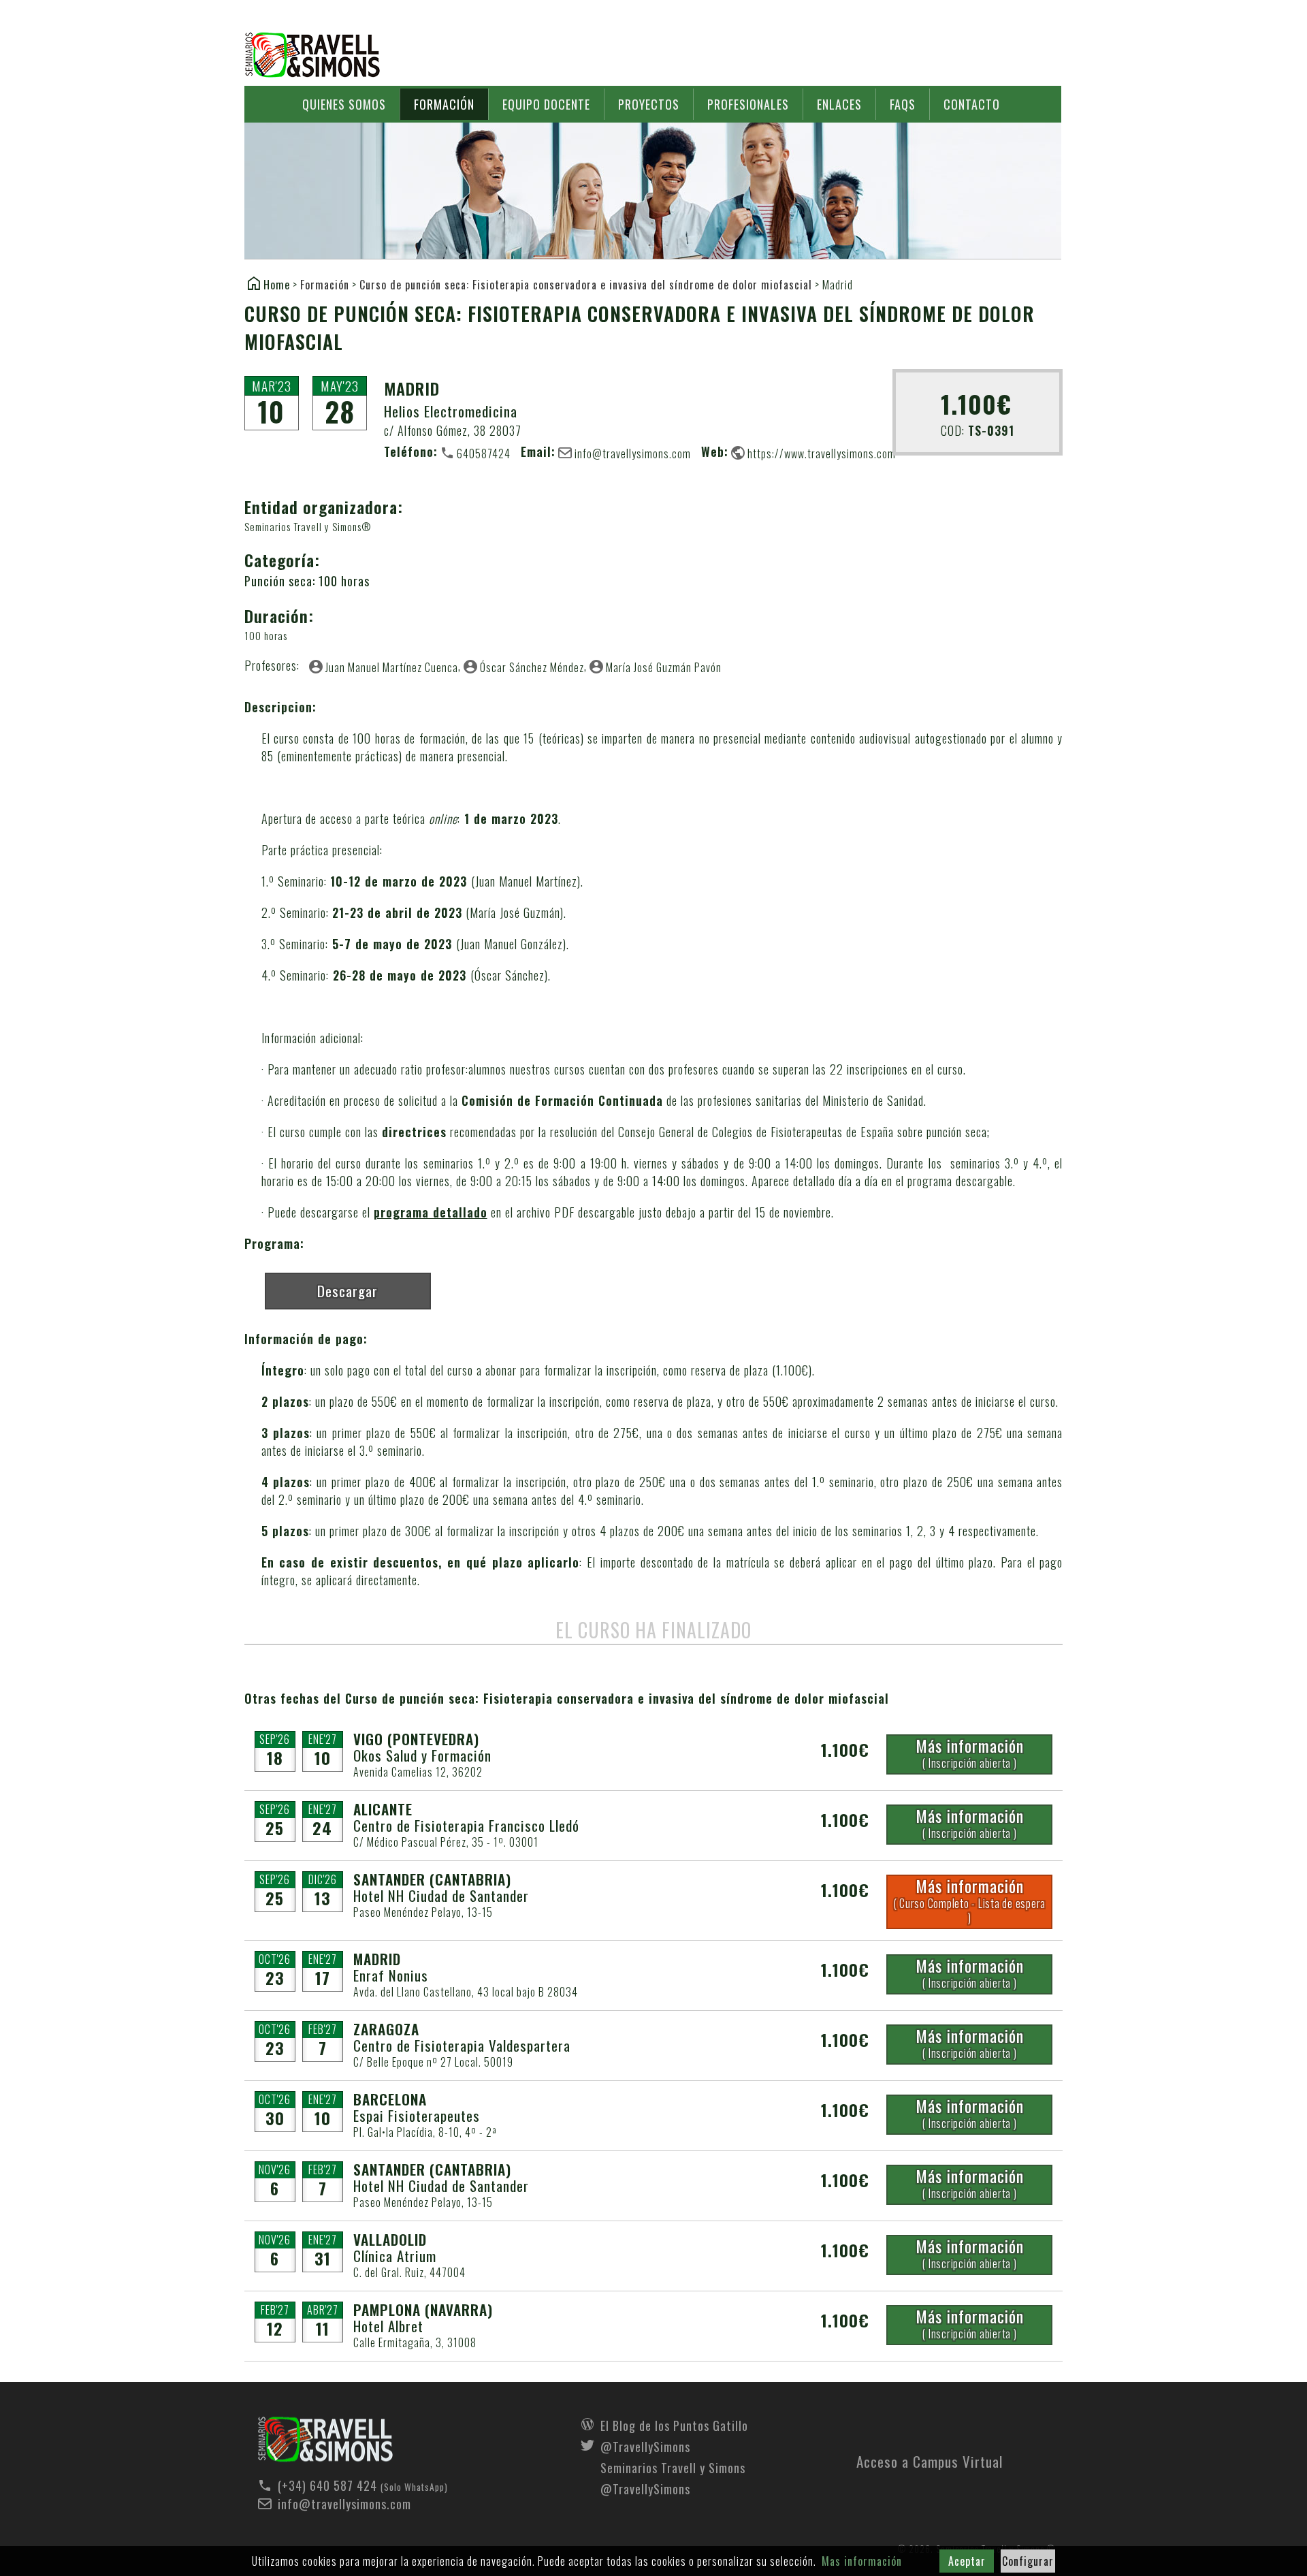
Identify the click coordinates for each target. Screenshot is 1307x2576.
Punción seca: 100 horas (307, 581)
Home (277, 284)
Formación (444, 104)
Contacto (972, 104)
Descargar (348, 1291)
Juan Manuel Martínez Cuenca (392, 667)
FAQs (903, 104)
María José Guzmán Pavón (664, 667)
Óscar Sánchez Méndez (532, 667)
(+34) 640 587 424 (327, 2485)
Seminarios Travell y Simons (312, 55)
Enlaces (839, 104)
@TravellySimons (645, 2445)
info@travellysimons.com (633, 453)
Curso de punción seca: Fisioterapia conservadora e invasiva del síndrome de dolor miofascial (586, 285)
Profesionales (748, 104)
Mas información (862, 2561)
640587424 (484, 453)
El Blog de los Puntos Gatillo (674, 2424)
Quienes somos (344, 104)
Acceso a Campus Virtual (930, 2458)
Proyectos (649, 104)
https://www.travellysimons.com (822, 453)
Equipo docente (546, 104)
